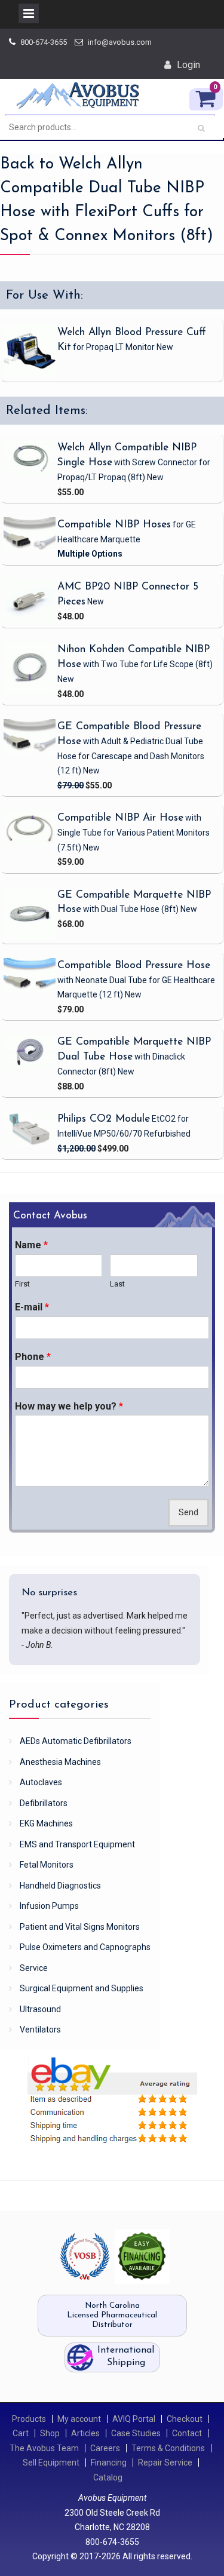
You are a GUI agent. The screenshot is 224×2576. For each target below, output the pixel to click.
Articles (85, 2433)
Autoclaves (41, 1782)
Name (31, 1245)
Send (188, 1513)
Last (117, 1284)
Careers (105, 2448)
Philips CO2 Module (104, 1119)
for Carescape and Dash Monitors (131, 756)
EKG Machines (46, 1823)
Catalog (108, 2477)
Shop (50, 2433)
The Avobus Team (44, 2448)
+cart (178, 491)
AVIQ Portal (134, 2419)
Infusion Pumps (49, 1906)
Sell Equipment (51, 2463)
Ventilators (40, 2030)
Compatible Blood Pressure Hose (134, 965)
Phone (33, 1357)
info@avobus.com (120, 42)
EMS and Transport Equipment (77, 1844)
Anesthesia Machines (60, 1762)
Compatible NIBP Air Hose (120, 818)
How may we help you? (69, 1406)
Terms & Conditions (168, 2448)
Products (29, 2419)
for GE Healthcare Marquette (127, 532)
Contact (187, 2433)
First (22, 1284)
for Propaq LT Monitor (122, 347)
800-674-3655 (44, 42)
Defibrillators (44, 1803)
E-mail (32, 1307)
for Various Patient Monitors (134, 832)
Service (34, 1968)
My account (79, 2419)
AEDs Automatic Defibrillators (76, 1741)
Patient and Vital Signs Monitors (80, 1927)
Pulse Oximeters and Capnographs (85, 1947)
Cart (21, 2433)
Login (188, 65)
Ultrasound (40, 2009)
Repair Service (165, 2463)
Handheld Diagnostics (60, 1886)
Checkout (185, 2419)
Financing (109, 2463)
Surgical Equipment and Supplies (82, 1988)
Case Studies (136, 2433)
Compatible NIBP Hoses (114, 525)
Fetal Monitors (47, 1865)
